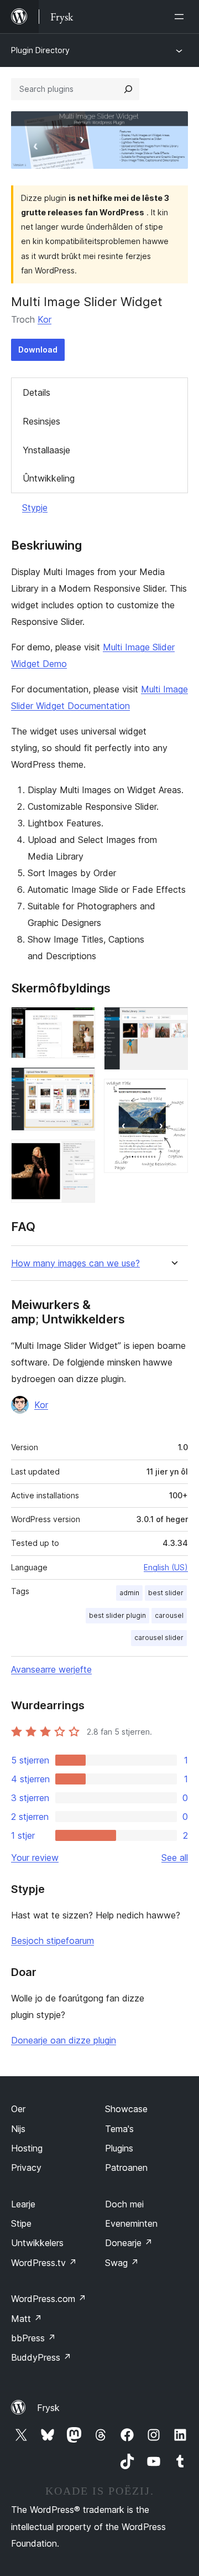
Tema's (119, 2129)
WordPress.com (49, 2299)
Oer (18, 2109)
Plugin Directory (40, 50)
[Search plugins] (128, 89)
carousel (169, 1615)
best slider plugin (117, 1615)
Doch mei (124, 2204)
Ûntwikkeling (49, 478)
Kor (44, 319)
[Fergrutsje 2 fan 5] (80, 1082)
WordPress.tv (44, 2263)
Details (36, 392)
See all (175, 1858)
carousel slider (159, 1638)
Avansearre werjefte (51, 1669)
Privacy (26, 2168)
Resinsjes (41, 421)
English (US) (166, 1567)
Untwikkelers (37, 2243)
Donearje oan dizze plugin (64, 2040)
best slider (166, 1593)
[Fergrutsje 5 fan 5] (173, 1094)
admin (129, 1593)
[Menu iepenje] (181, 17)
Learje (23, 2204)
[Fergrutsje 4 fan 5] (173, 1022)
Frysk (48, 2408)
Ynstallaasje (46, 450)
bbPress (33, 2338)
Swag (122, 2263)
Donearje (129, 2243)
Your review (35, 1858)
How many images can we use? (75, 1263)
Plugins (119, 2148)
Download (38, 350)
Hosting (27, 2148)
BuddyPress (41, 2357)
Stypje (35, 508)
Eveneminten (131, 2223)
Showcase (126, 2109)
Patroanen (126, 2168)
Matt (27, 2319)
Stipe (21, 2223)
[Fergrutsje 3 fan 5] (80, 1155)
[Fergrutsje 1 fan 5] (80, 1022)
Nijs (18, 2129)
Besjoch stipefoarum (53, 1941)
